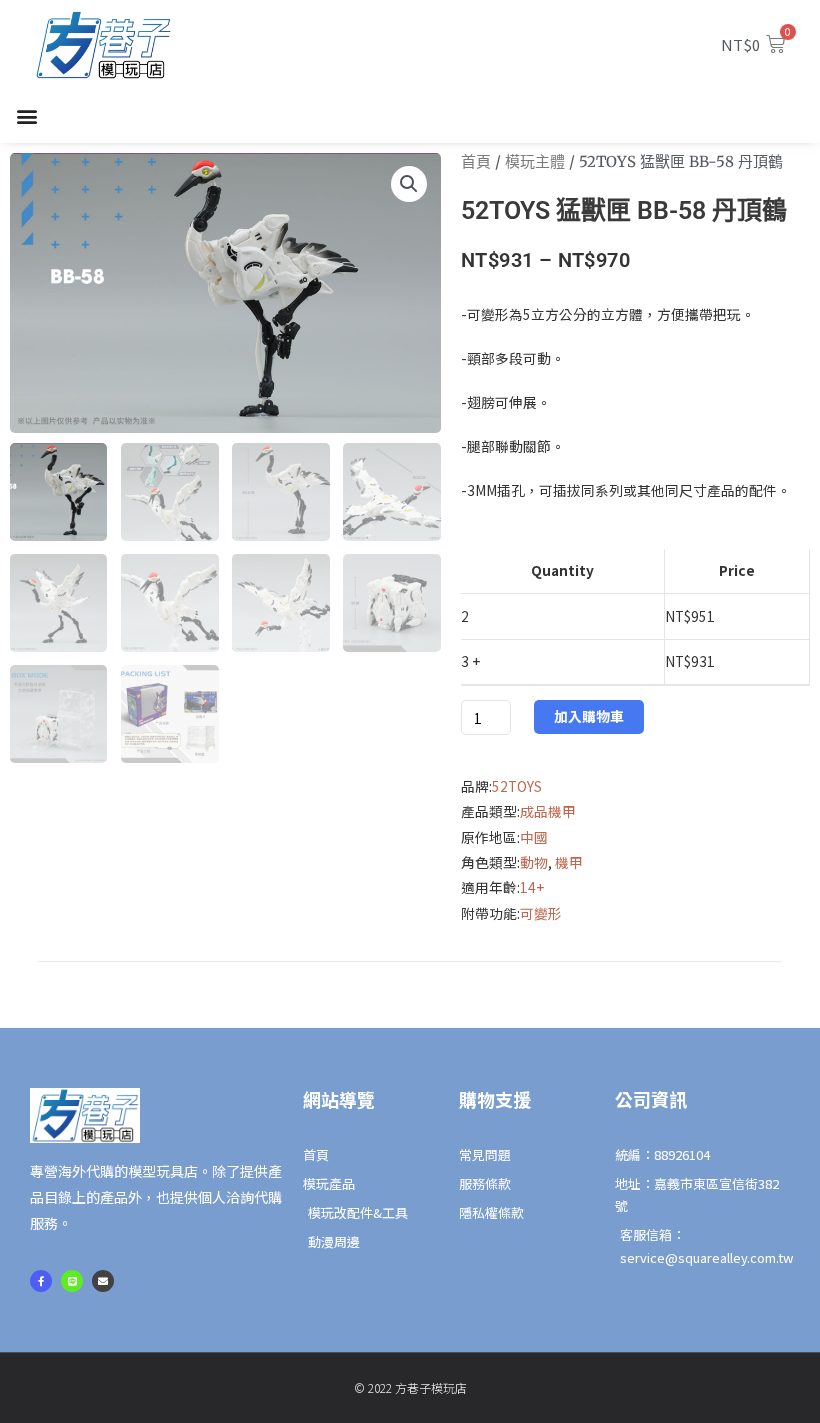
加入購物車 (589, 716)
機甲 (569, 862)
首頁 (476, 161)
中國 (534, 837)
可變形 (541, 913)
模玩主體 (535, 161)
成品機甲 (548, 811)
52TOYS (517, 786)
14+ (532, 887)
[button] (26, 116)
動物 (534, 862)
